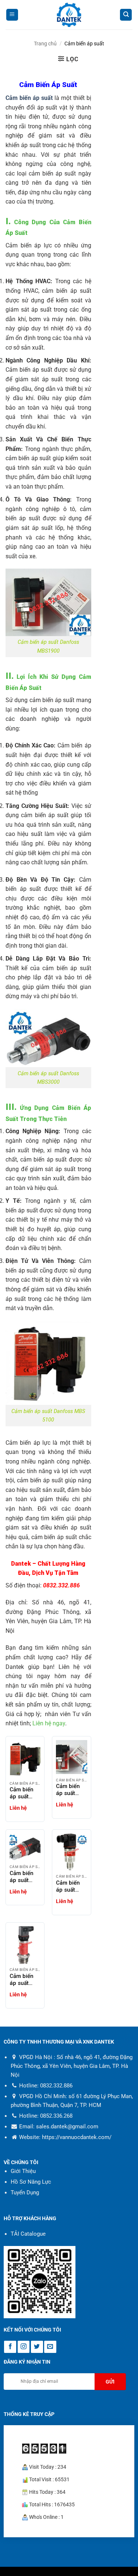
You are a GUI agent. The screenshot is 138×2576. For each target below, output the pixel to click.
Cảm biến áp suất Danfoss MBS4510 (22, 1980)
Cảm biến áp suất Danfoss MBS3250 (68, 1886)
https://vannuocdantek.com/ (77, 2138)
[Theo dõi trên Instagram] (24, 2347)
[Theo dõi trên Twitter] (37, 2347)
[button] (12, 15)
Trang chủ (45, 44)
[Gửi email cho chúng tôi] (50, 2347)
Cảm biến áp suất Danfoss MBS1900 (68, 1790)
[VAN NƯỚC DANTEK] (69, 15)
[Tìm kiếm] (126, 15)
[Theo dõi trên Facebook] (10, 2347)
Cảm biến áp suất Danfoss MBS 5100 (23, 1793)
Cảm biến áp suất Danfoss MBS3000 (22, 1877)
